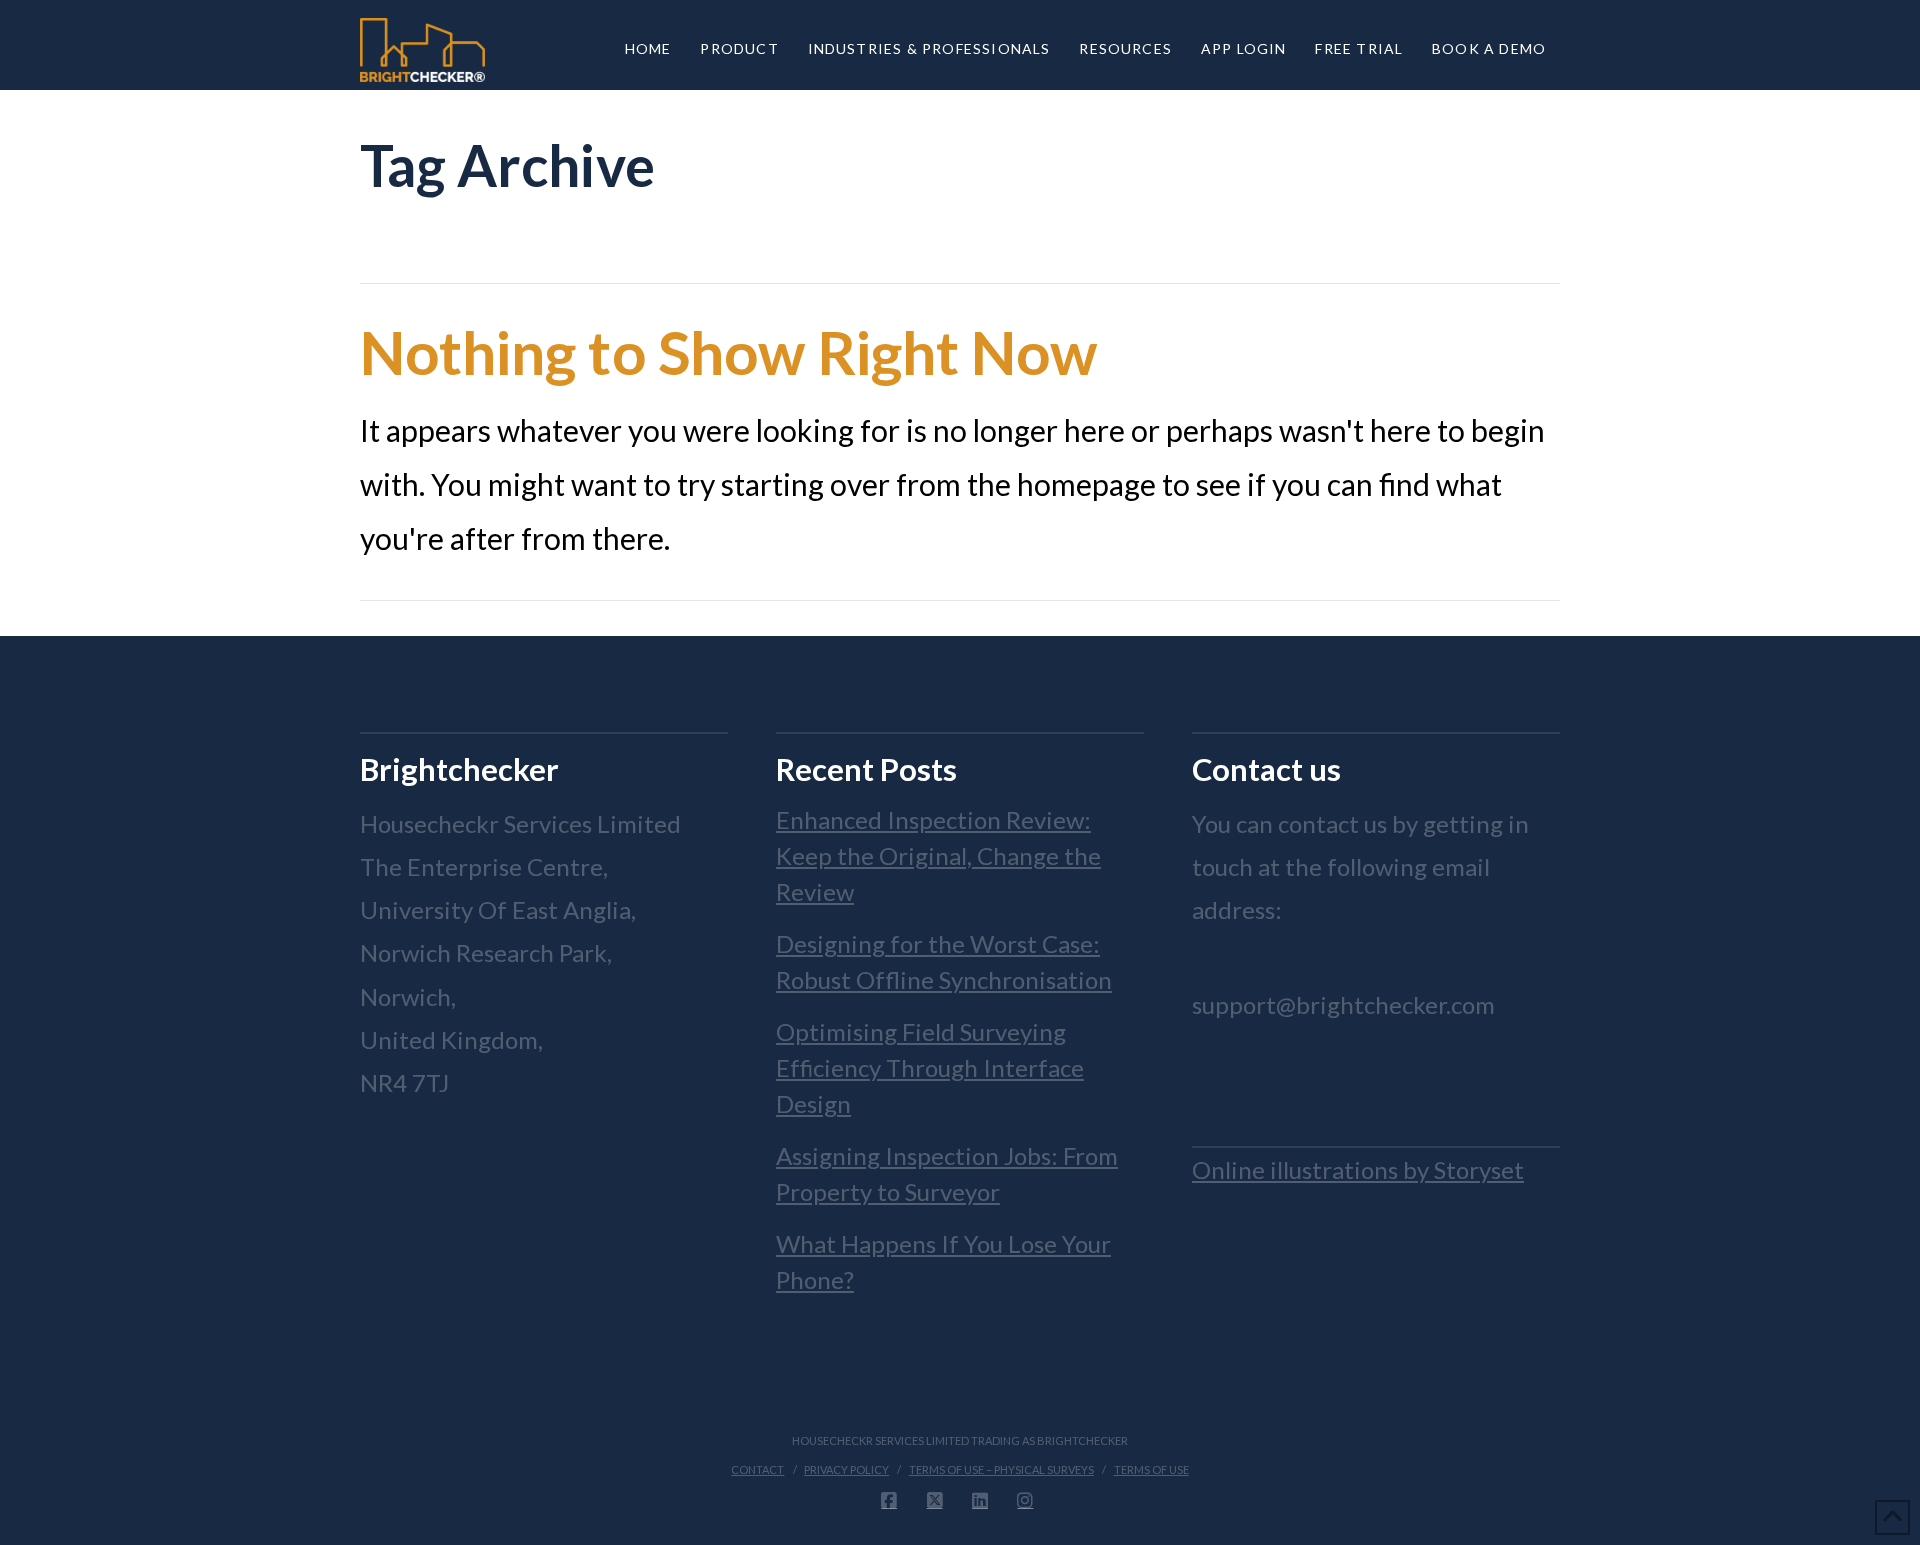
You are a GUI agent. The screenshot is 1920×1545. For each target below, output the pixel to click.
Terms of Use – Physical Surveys (1001, 1469)
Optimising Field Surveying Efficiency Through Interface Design (930, 1067)
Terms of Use (1151, 1469)
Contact (757, 1469)
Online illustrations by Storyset (1358, 1169)
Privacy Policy (846, 1469)
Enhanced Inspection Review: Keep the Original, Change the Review (938, 855)
